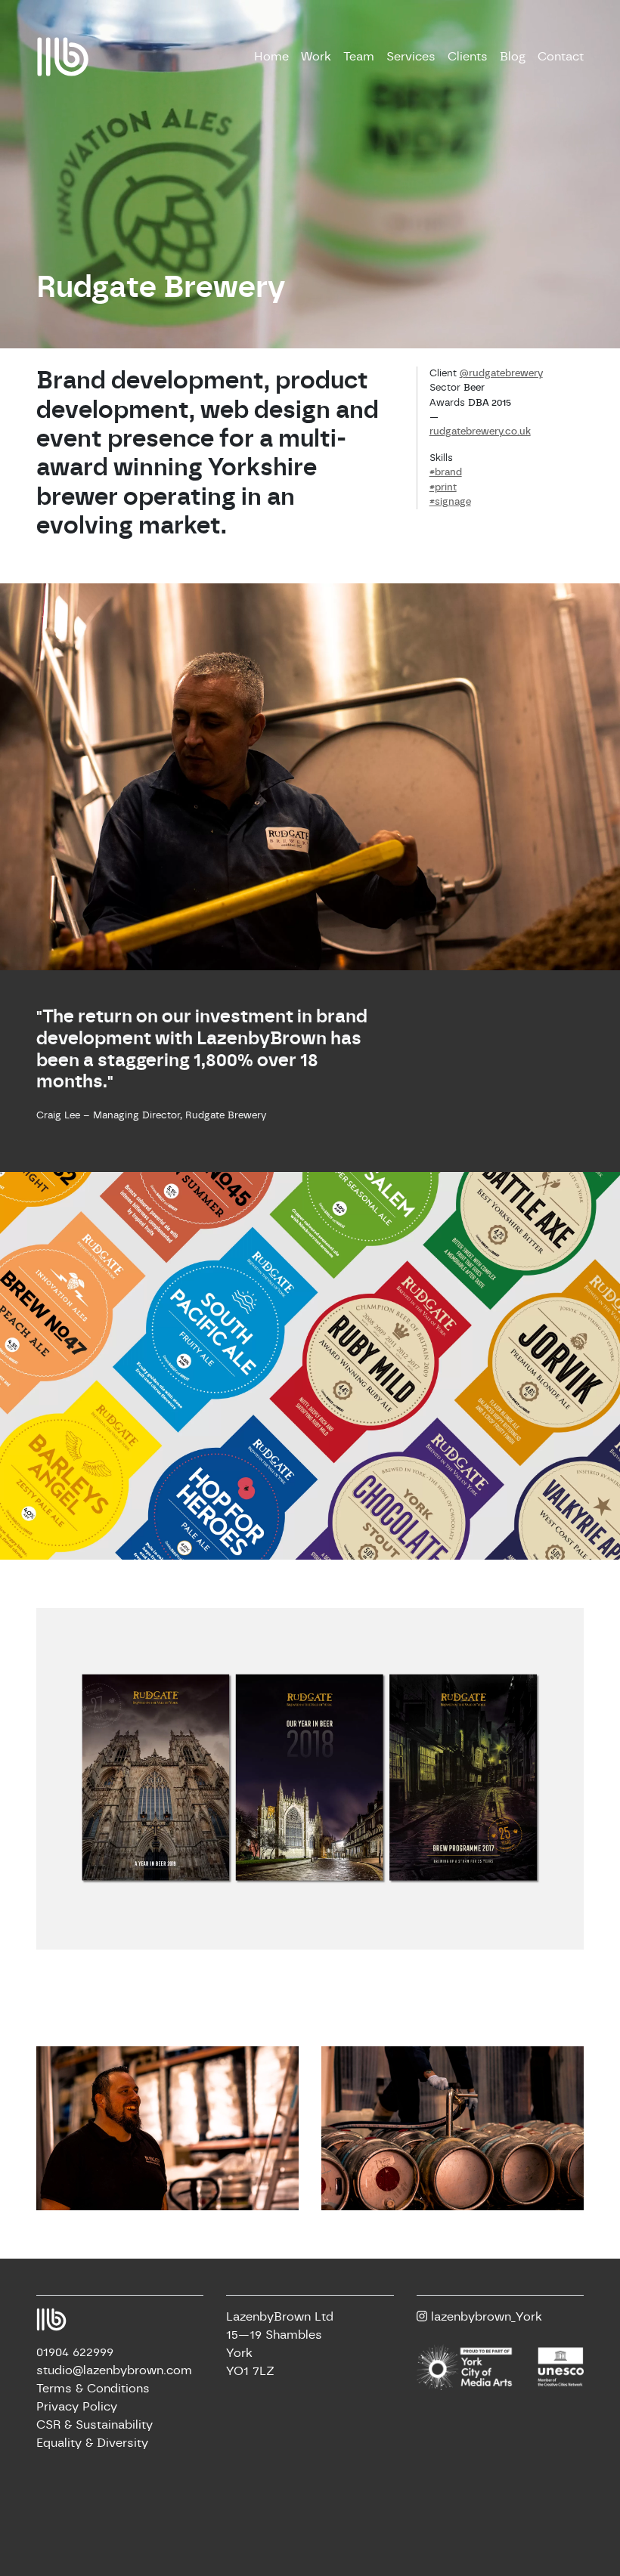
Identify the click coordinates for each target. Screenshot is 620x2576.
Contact (561, 57)
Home (271, 57)
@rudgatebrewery (501, 374)
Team (359, 57)
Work (316, 57)
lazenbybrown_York (485, 2317)
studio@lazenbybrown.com (114, 2370)
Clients (468, 57)
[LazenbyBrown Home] (63, 56)
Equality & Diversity (92, 2443)
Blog (513, 57)
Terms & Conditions (93, 2389)
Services (411, 57)
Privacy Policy (77, 2407)
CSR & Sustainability (95, 2425)
